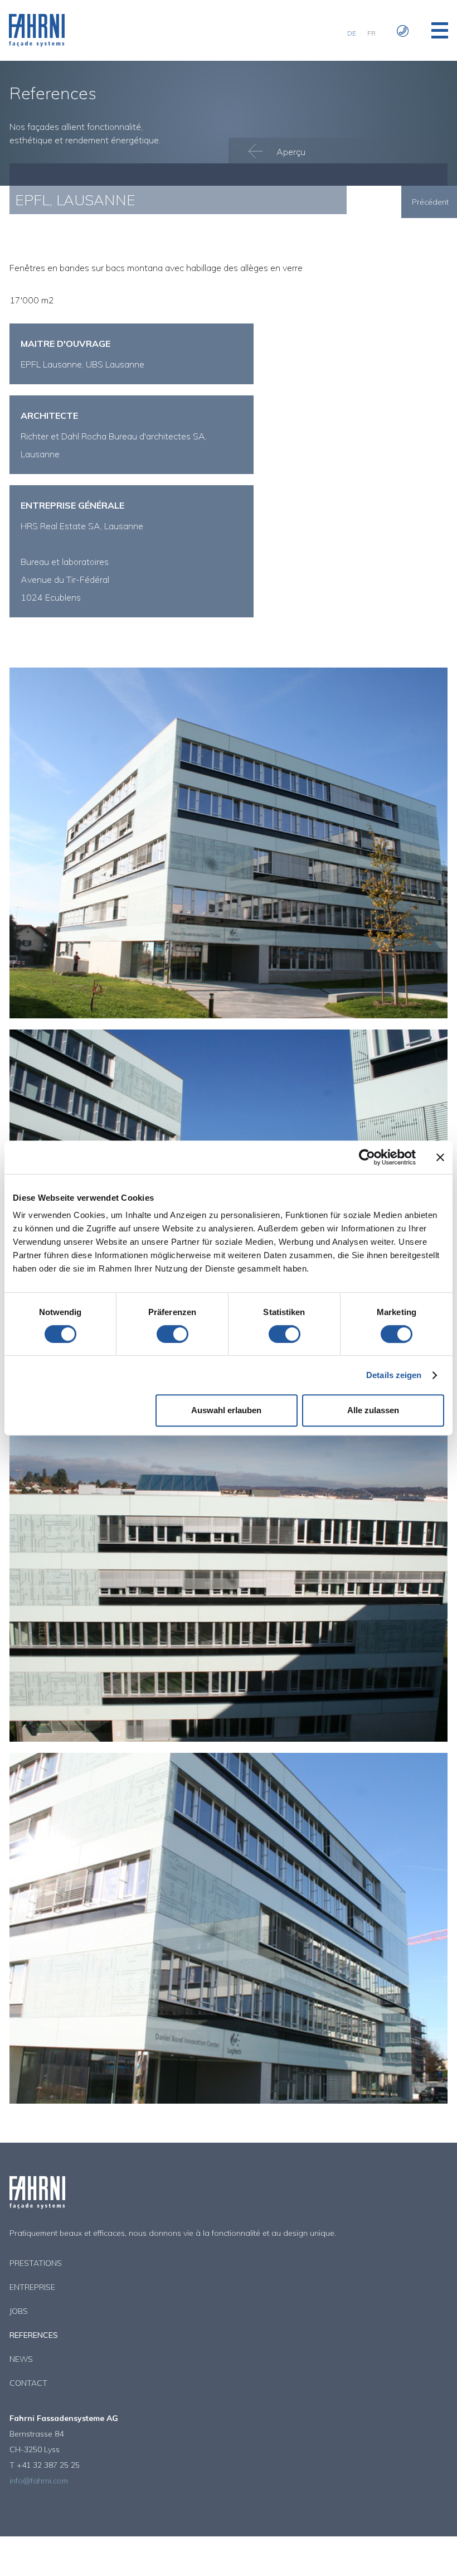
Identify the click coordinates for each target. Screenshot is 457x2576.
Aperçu (290, 152)
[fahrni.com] (37, 44)
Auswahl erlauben (226, 1410)
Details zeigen (394, 1375)
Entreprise (32, 2287)
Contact (28, 2383)
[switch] (172, 1334)
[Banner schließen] (440, 1157)
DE (352, 33)
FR (371, 33)
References (34, 2335)
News (21, 2359)
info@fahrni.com (39, 2481)
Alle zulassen (373, 1410)
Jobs (19, 2311)
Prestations (36, 2263)
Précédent (430, 202)
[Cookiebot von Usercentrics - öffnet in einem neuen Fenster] (367, 1157)
